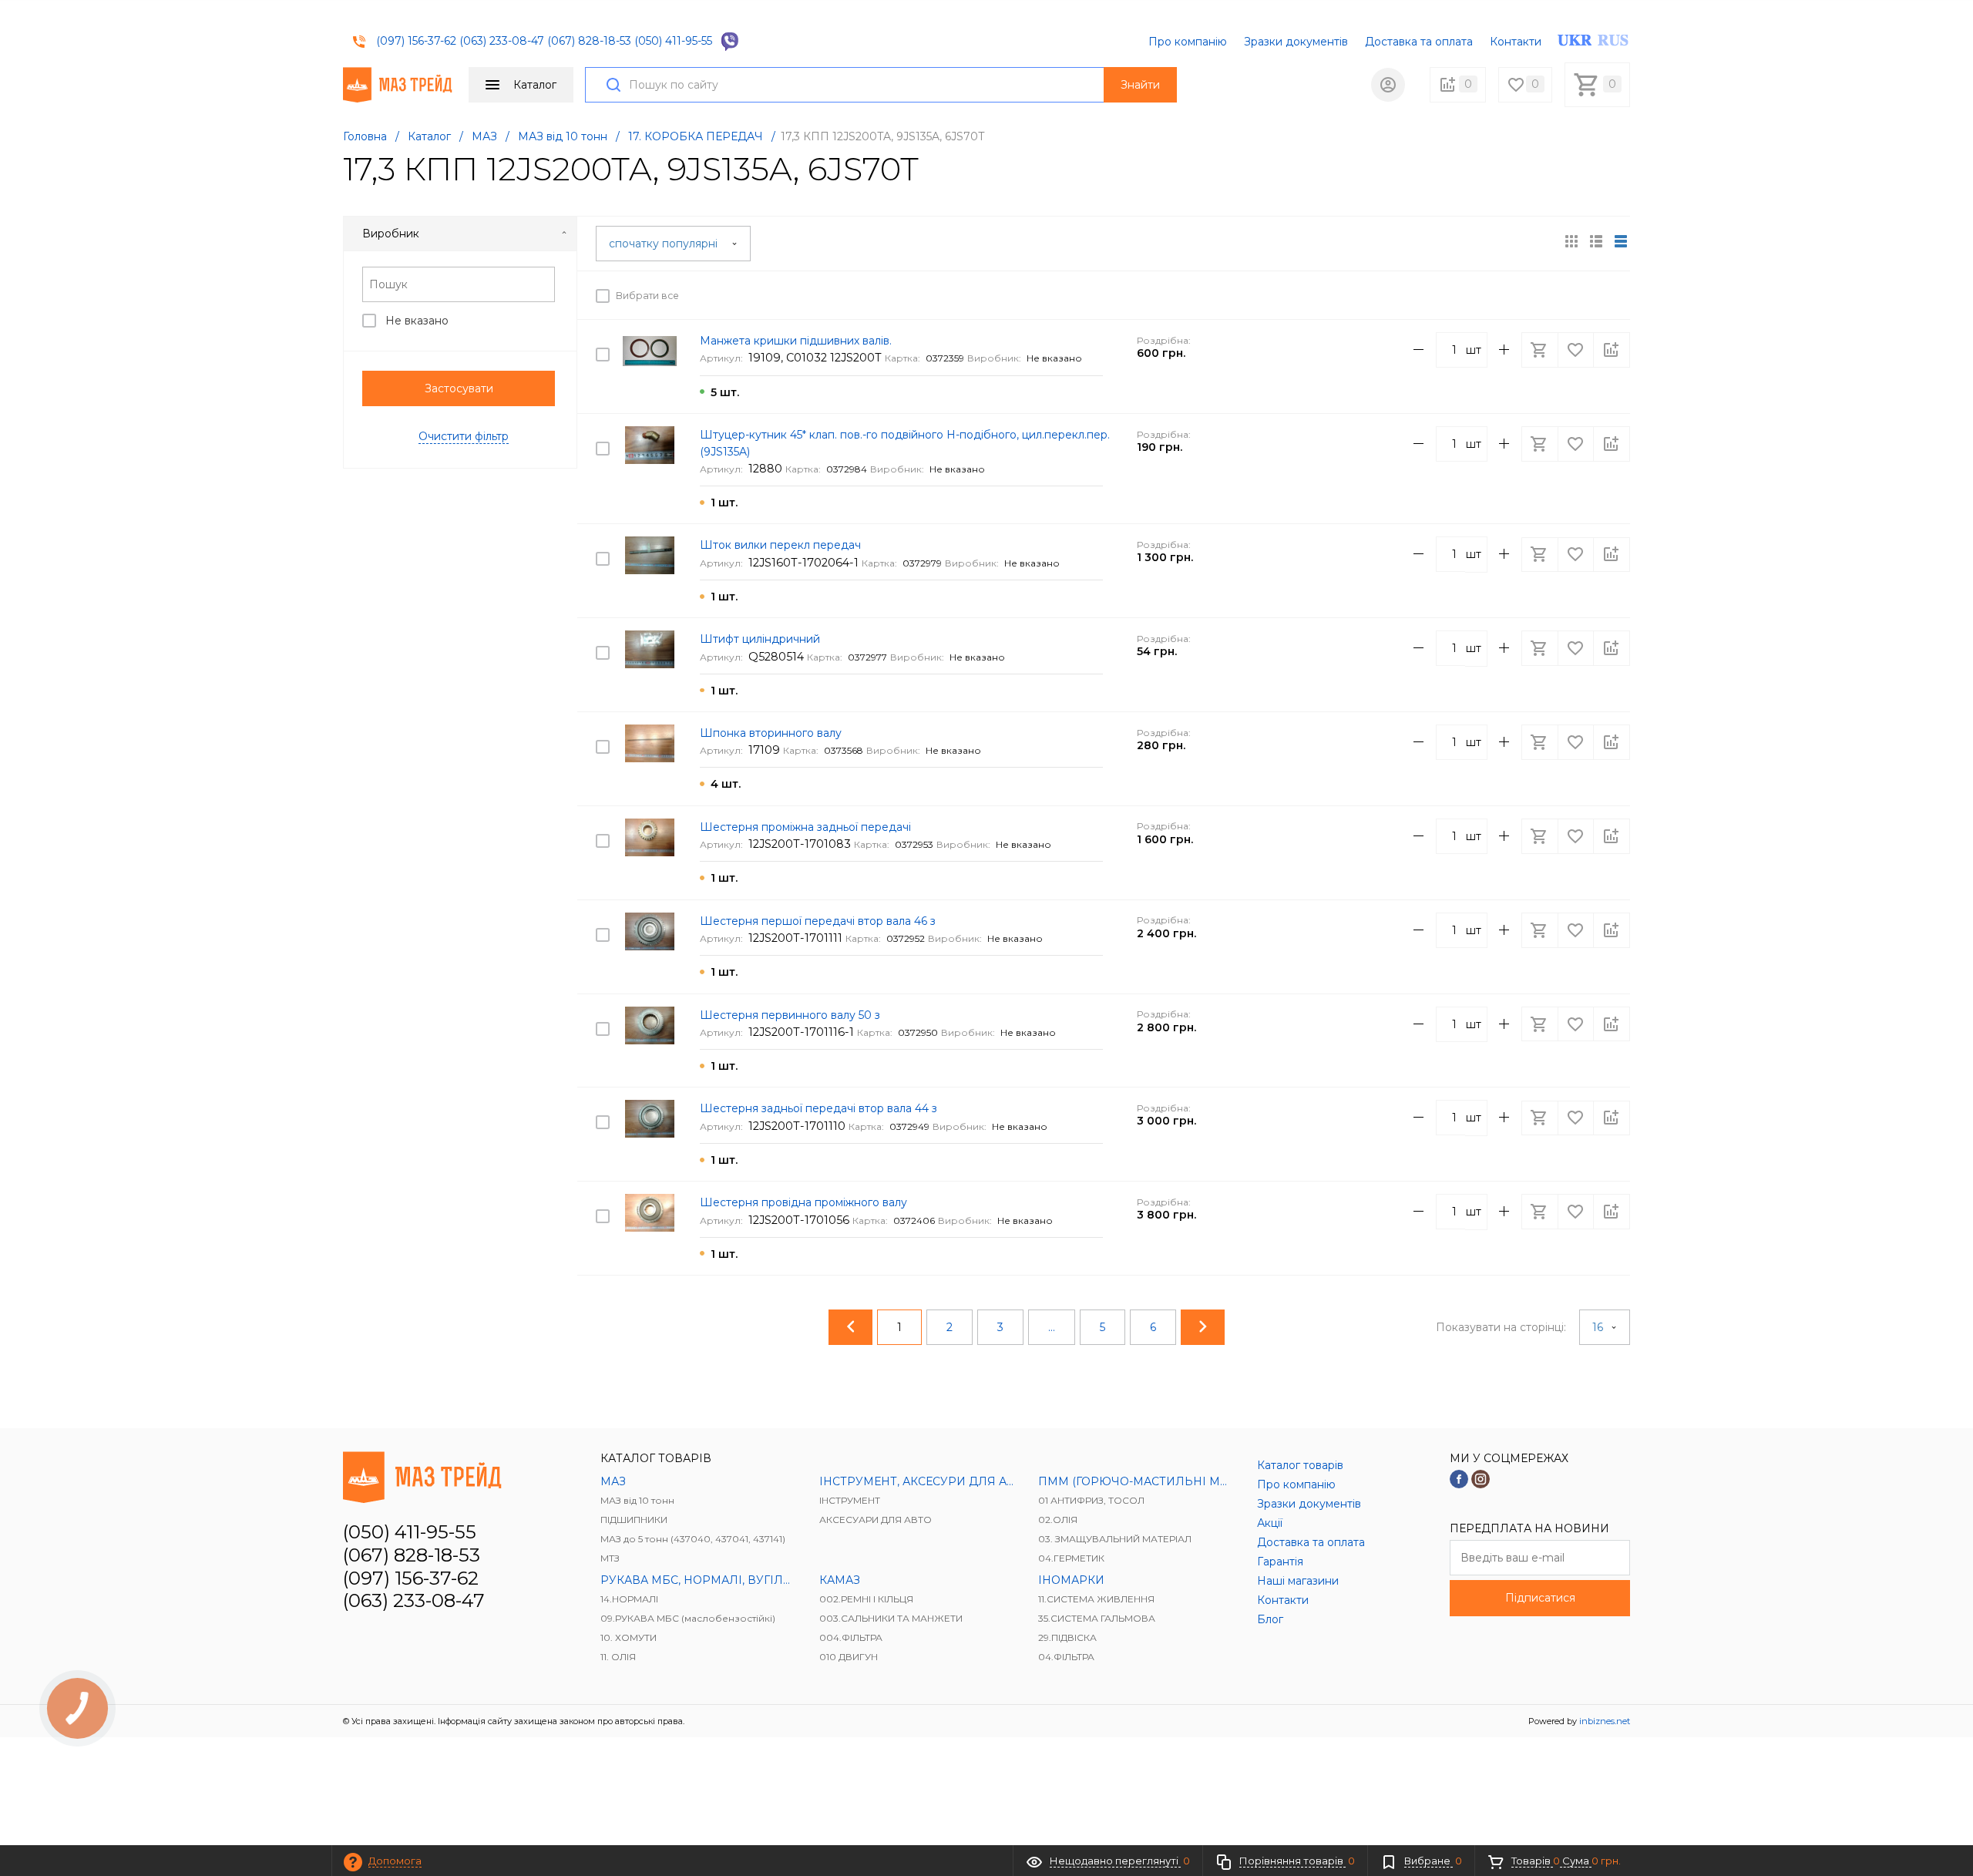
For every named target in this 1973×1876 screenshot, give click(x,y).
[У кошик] (1541, 295)
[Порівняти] (1612, 295)
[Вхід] (1388, 85)
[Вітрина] (1571, 241)
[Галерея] (1596, 241)
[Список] (1621, 241)
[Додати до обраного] (1577, 295)
